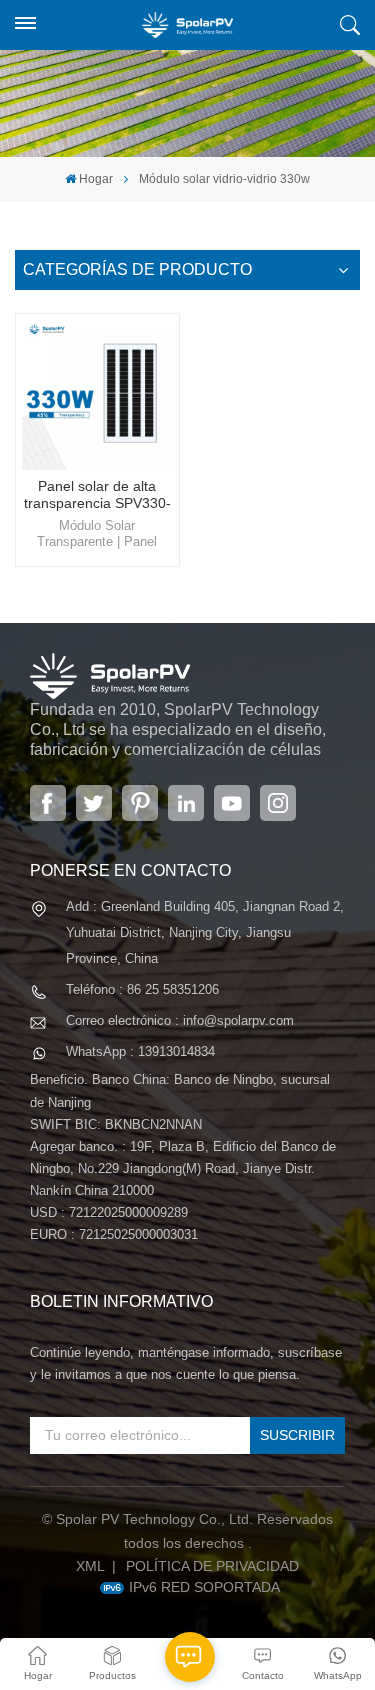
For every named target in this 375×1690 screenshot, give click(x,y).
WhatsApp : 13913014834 (140, 1051)
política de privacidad (212, 1566)
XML (90, 1566)
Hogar (96, 179)
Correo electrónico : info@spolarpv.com (180, 1020)
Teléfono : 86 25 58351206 (142, 989)
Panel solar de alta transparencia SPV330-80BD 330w (97, 495)
